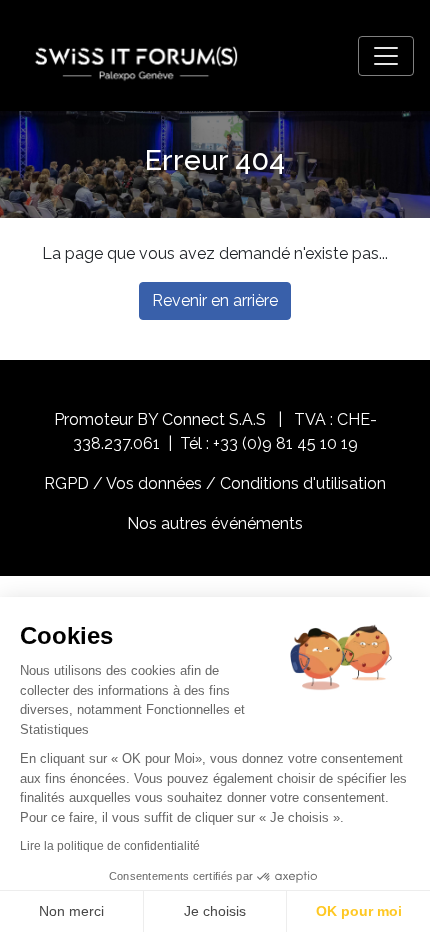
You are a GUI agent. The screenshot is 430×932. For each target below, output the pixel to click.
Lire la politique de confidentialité (110, 846)
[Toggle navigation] (386, 56)
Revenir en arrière (215, 300)
